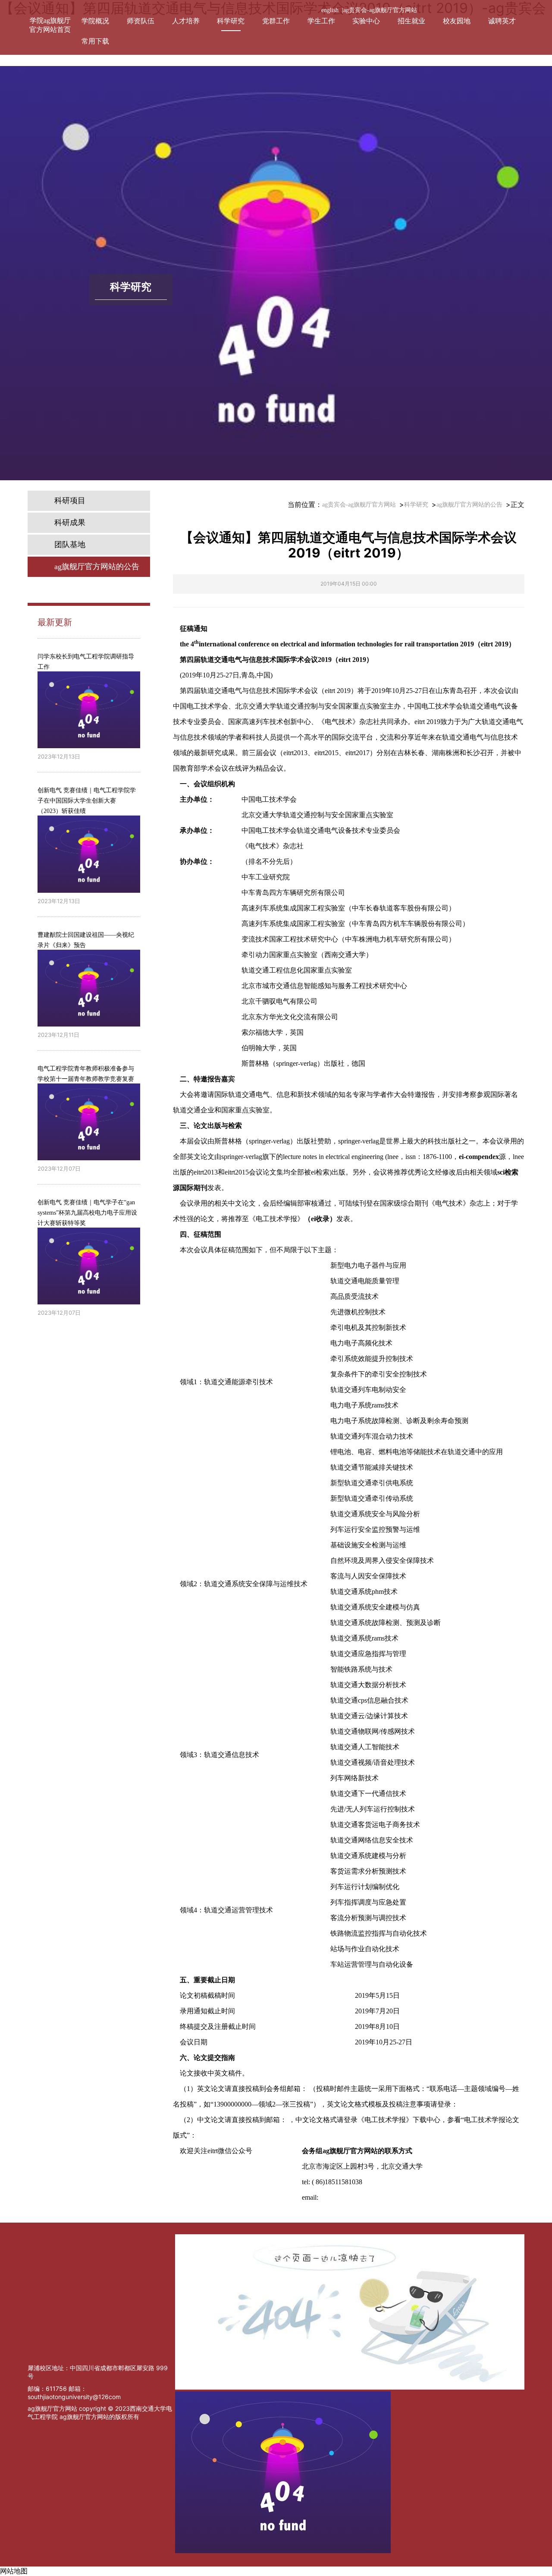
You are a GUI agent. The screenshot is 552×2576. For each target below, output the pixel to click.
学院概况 (95, 21)
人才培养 (186, 21)
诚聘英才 (502, 21)
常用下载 (95, 41)
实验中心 (366, 21)
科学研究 (231, 21)
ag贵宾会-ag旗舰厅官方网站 (380, 10)
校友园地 (457, 21)
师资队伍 (141, 21)
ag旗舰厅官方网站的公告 (469, 505)
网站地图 (14, 2571)
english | (332, 10)
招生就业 (411, 21)
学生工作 (321, 21)
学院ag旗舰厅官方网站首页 (50, 25)
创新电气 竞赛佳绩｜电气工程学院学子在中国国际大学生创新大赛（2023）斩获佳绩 (87, 801)
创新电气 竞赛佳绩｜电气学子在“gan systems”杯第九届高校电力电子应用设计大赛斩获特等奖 (87, 1213)
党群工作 (276, 21)
